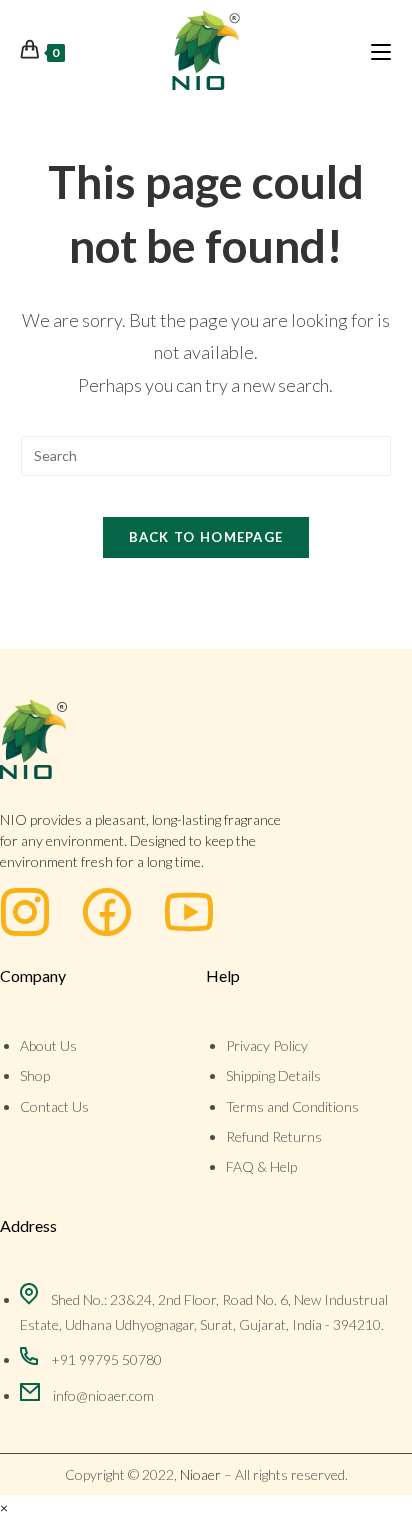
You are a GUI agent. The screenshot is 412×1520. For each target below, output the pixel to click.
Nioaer (200, 1474)
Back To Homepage (206, 537)
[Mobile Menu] (381, 50)
